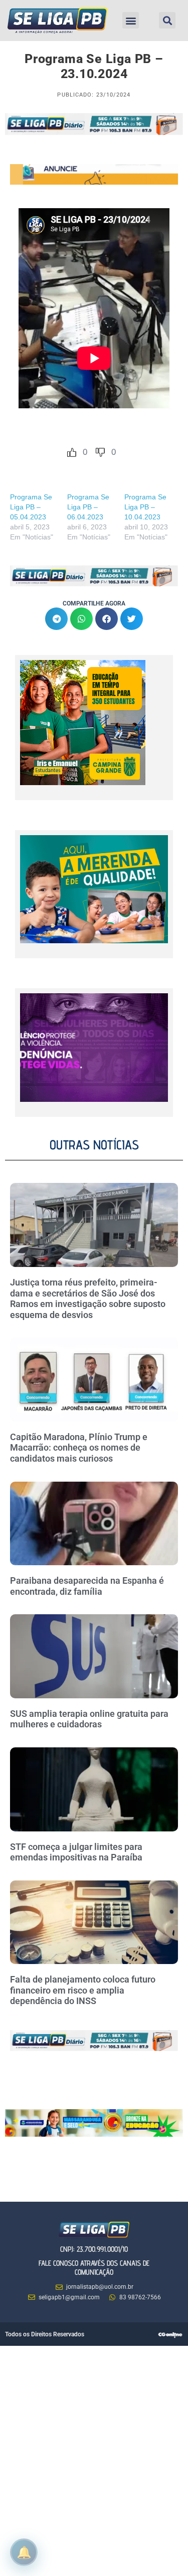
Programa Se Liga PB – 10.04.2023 (145, 507)
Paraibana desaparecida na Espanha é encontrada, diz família (87, 1586)
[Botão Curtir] (72, 452)
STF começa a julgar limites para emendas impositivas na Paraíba (76, 1852)
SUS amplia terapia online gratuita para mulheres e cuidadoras (89, 1719)
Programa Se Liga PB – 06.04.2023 (88, 507)
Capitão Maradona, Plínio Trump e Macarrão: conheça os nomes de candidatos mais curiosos (79, 1448)
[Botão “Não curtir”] (100, 452)
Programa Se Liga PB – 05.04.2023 (31, 507)
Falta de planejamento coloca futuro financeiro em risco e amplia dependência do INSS (83, 1990)
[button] (131, 20)
